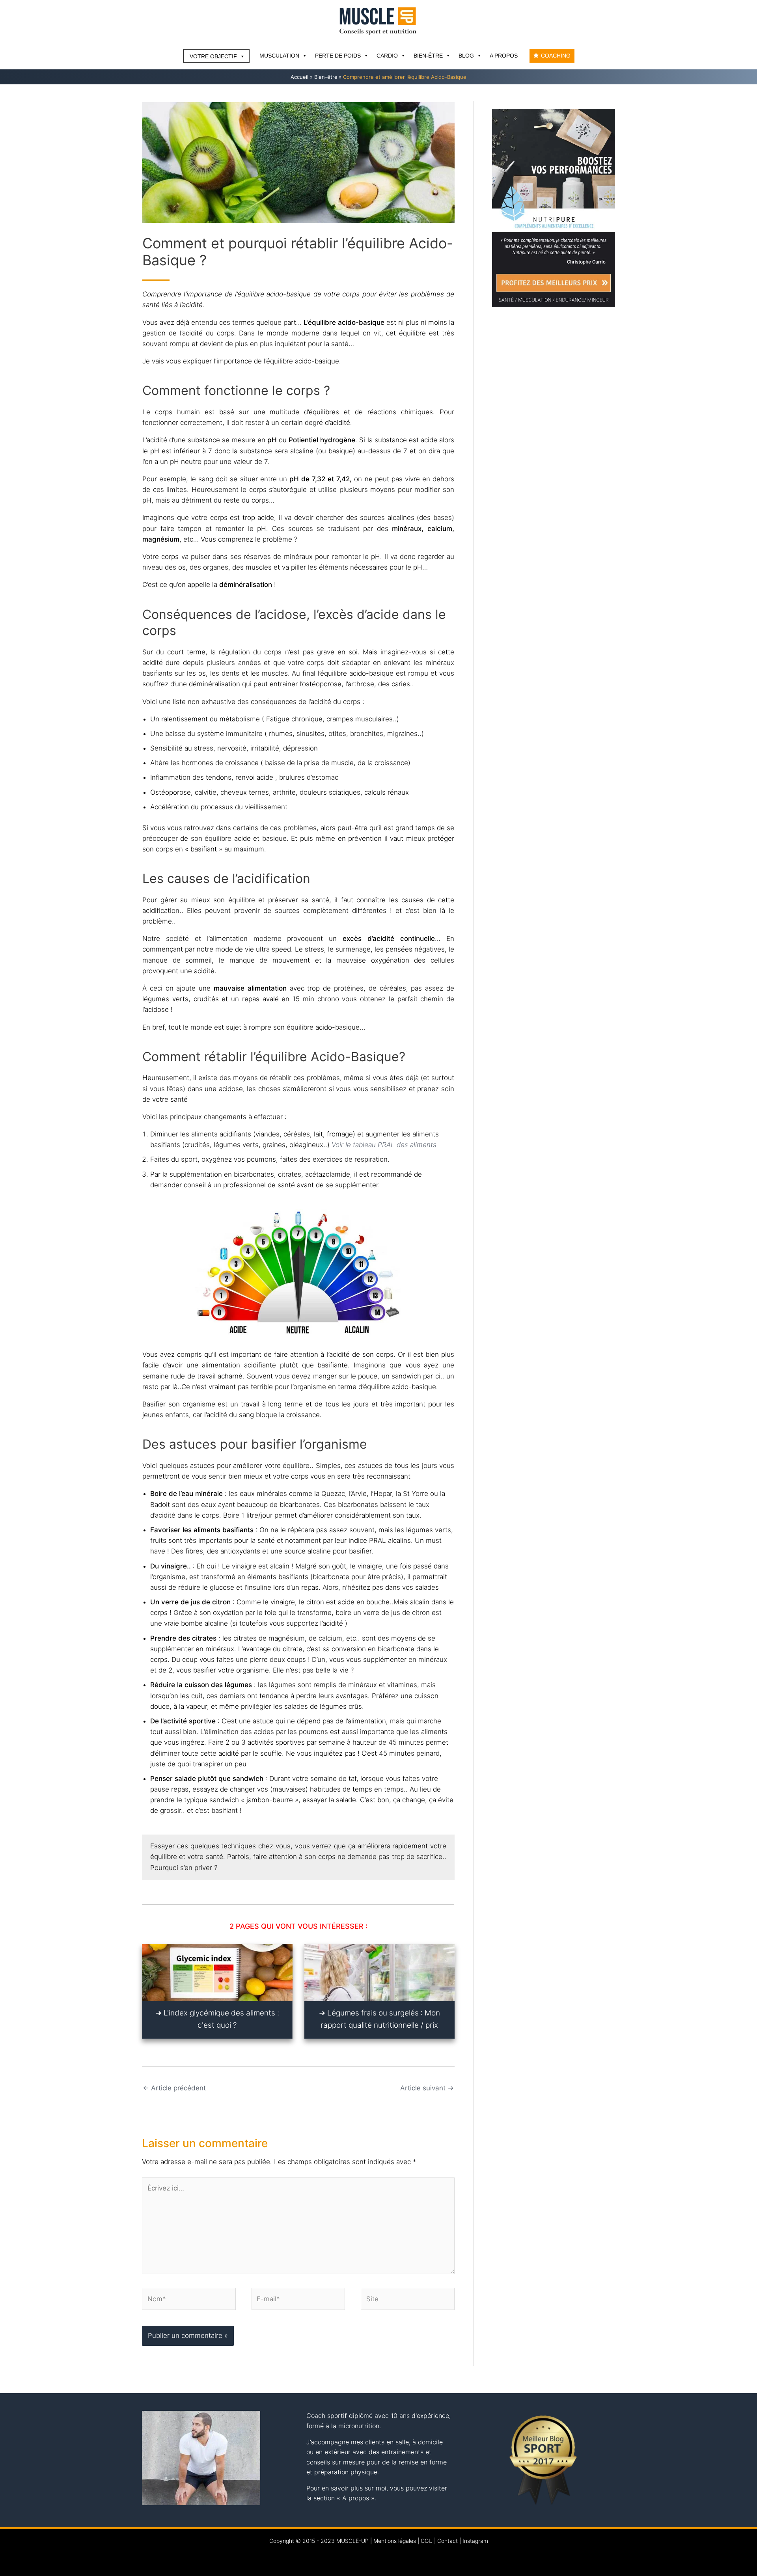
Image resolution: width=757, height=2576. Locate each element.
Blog (466, 56)
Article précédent (174, 2088)
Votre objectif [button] (213, 56)
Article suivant (427, 2088)
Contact (447, 2541)
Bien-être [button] (428, 56)
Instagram (475, 2541)
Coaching (556, 56)
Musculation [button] (279, 56)
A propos (504, 56)
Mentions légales (395, 2541)
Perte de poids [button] (338, 56)
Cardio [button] (387, 56)
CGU (427, 2541)
